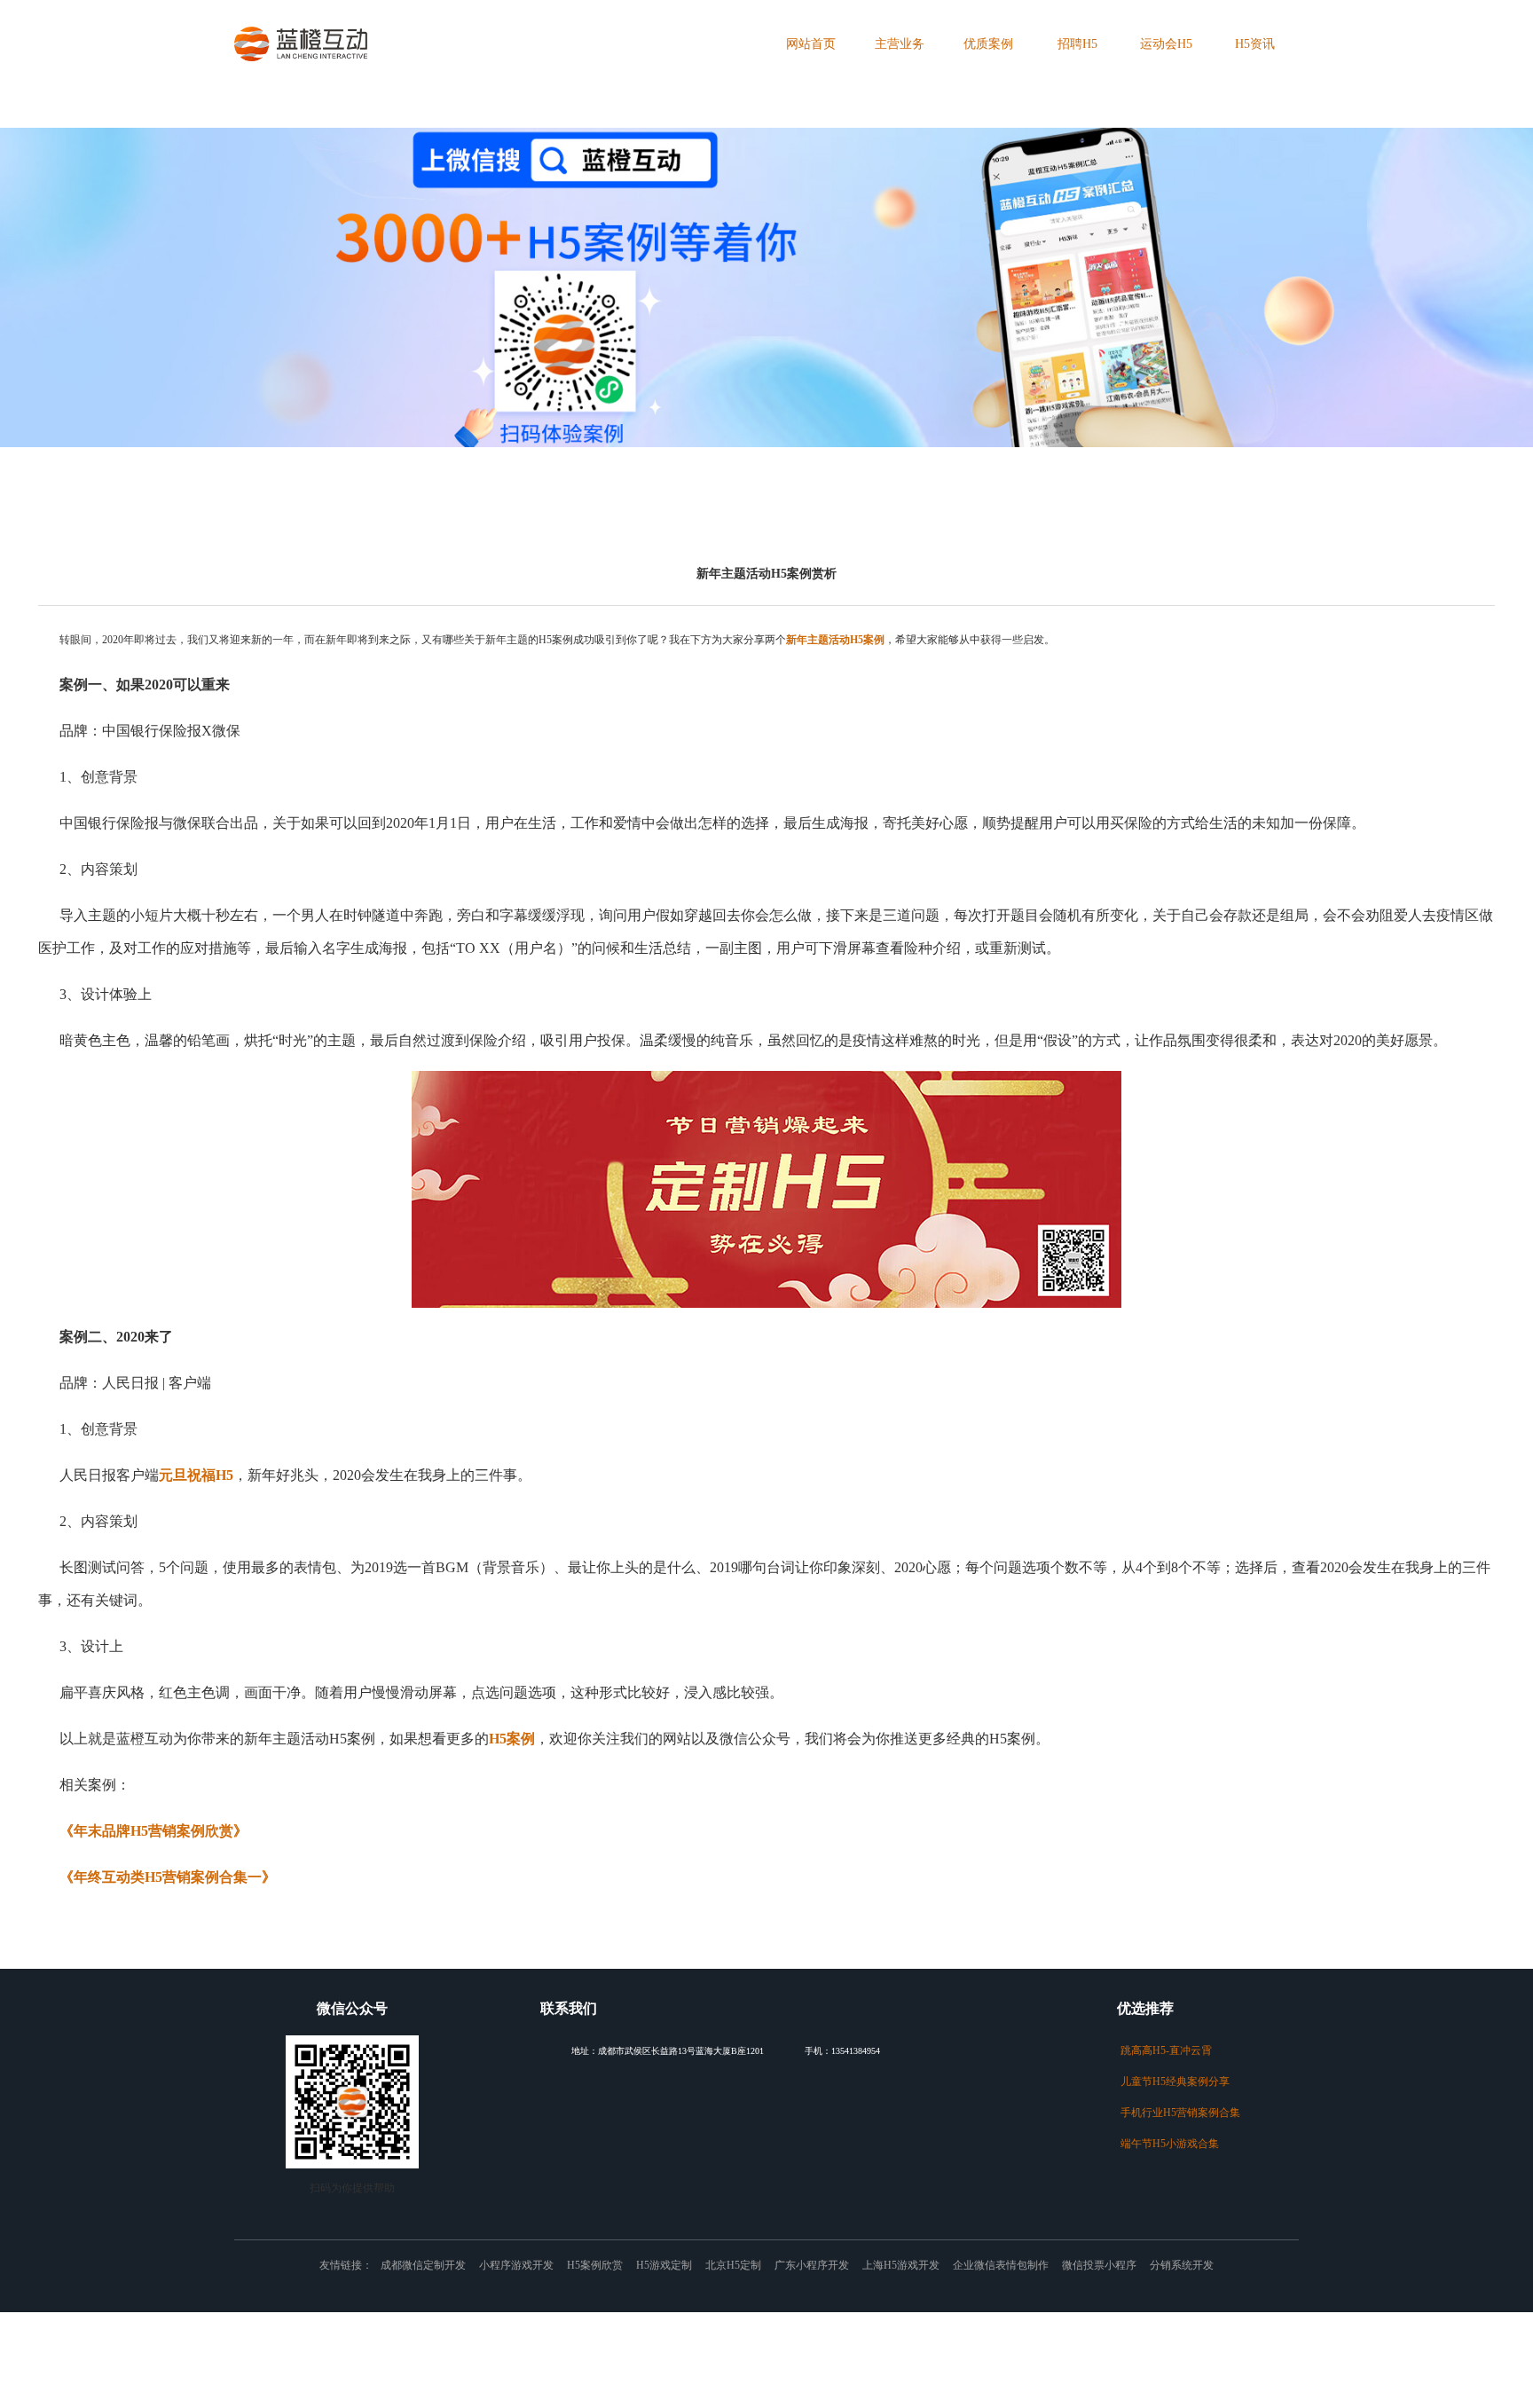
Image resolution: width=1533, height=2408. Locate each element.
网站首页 (811, 44)
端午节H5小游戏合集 (1161, 2144)
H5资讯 (1255, 44)
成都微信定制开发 (423, 2265)
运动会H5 (1166, 44)
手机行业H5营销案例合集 (1170, 2113)
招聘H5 (1077, 44)
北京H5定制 (733, 2265)
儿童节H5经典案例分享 (1166, 2082)
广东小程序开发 (812, 2265)
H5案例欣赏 (595, 2265)
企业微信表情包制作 (1001, 2265)
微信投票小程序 (1099, 2265)
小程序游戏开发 (516, 2265)
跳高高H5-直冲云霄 (1158, 2051)
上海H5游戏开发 (901, 2265)
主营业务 (900, 44)
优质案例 (988, 44)
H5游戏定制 (664, 2265)
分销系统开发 (1182, 2265)
